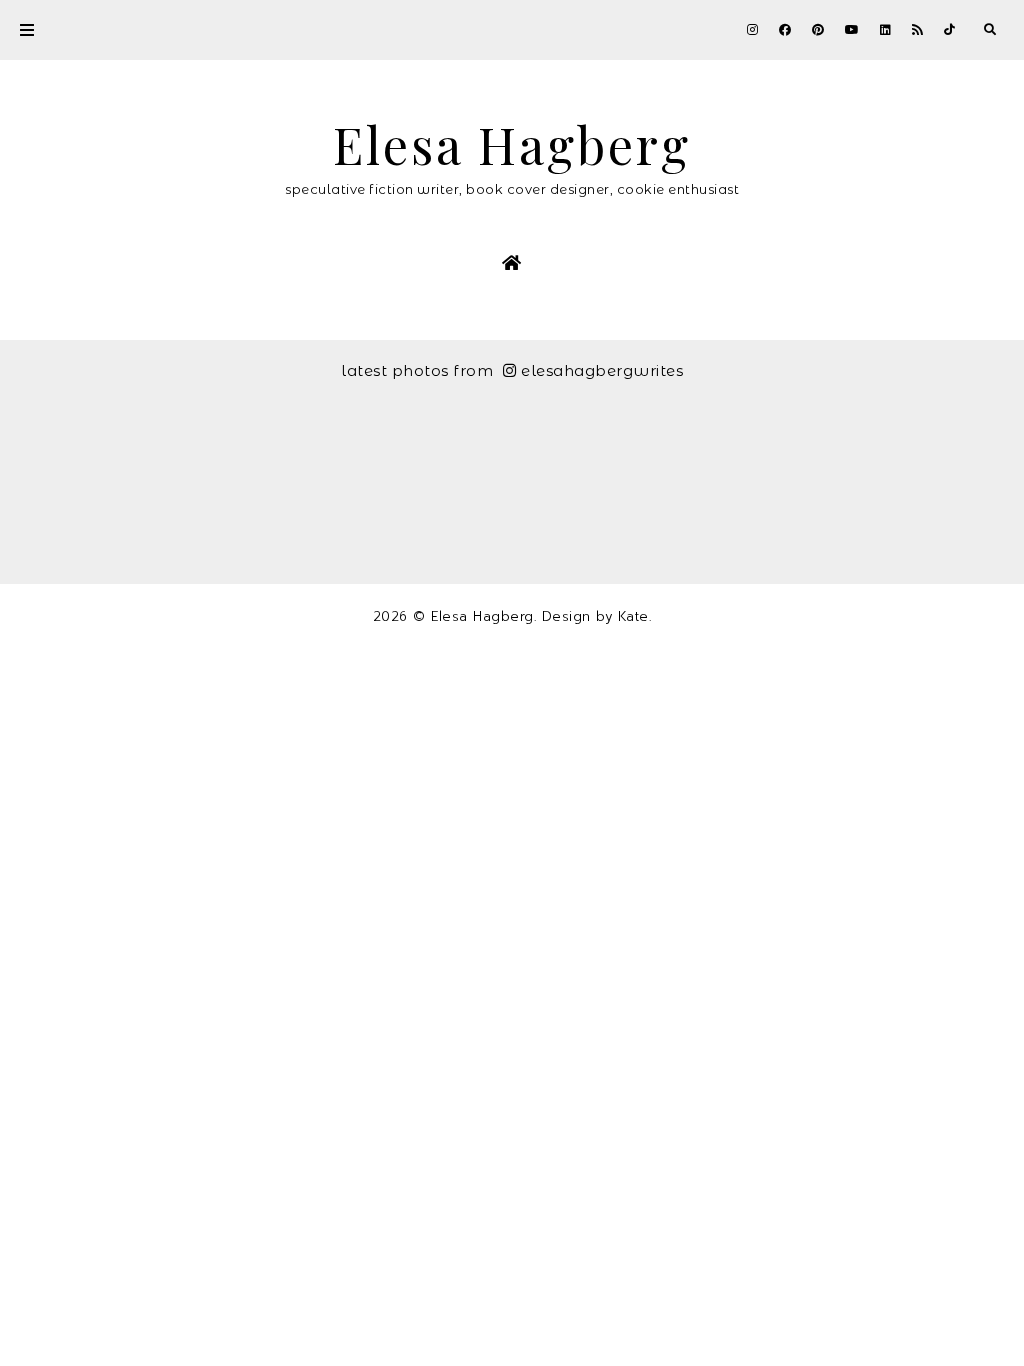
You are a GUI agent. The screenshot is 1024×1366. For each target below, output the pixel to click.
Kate (633, 616)
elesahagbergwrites (602, 370)
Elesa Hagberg (512, 144)
